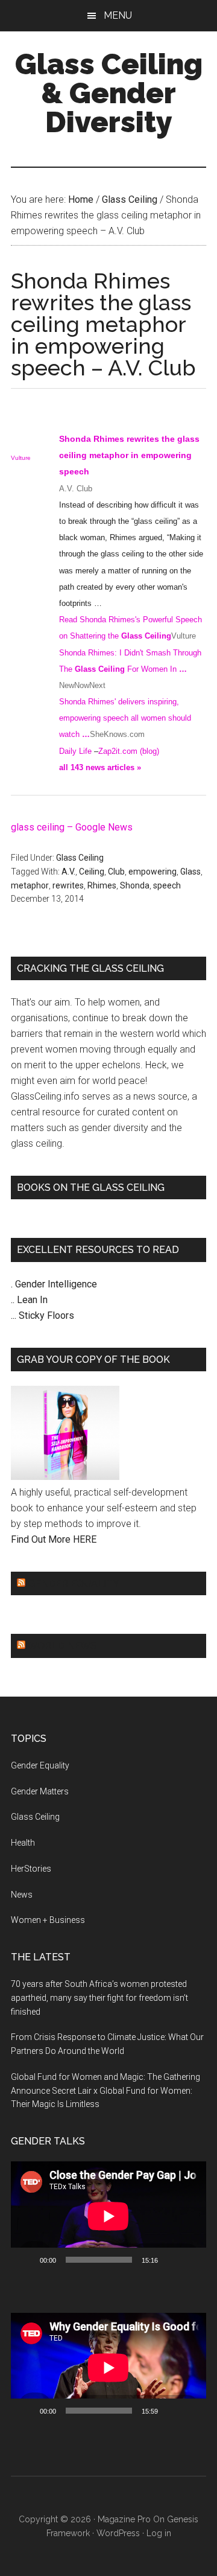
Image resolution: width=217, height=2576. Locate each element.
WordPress (118, 2533)
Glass (190, 872)
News (22, 1895)
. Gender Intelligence (54, 1284)
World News (62, 1646)
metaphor (30, 885)
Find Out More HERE (54, 1539)
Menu (118, 15)
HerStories (31, 1869)
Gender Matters (40, 1791)
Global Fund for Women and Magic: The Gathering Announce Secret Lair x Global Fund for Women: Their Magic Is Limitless (105, 2091)
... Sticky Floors (42, 1315)
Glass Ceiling (80, 858)
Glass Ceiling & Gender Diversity (109, 93)
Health (23, 1843)
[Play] (27, 2260)
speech (167, 885)
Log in (159, 2533)
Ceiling (92, 872)
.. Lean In (29, 1300)
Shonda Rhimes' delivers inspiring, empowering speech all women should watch (125, 718)
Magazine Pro (124, 2519)
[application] (108, 2216)
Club (116, 872)
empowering (153, 872)
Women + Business (48, 1920)
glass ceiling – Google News (72, 827)
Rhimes (102, 885)
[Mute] (171, 2260)
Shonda (135, 885)
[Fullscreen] (190, 2260)
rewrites (68, 885)
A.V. (68, 872)
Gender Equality (74, 1583)
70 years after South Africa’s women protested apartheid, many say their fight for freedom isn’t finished (99, 1998)
